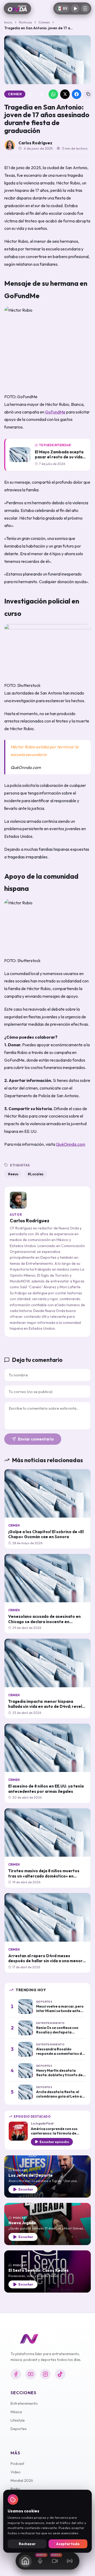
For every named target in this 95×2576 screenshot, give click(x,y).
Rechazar (27, 2544)
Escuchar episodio (54, 2142)
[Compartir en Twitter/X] (65, 94)
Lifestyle (18, 2420)
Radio (15, 2489)
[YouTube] (31, 2374)
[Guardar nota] (42, 94)
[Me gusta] (30, 94)
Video (16, 2472)
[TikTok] (60, 2374)
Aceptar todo (68, 2544)
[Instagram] (45, 2374)
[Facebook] (16, 2374)
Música (16, 2412)
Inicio (8, 22)
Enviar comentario (36, 1439)
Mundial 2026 (22, 2480)
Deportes (19, 2429)
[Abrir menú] (85, 8)
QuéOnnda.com (71, 1144)
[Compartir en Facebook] (77, 94)
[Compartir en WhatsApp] (53, 94)
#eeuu (13, 1174)
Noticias (25, 22)
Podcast (17, 2464)
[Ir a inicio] (17, 8)
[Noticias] (25, 2561)
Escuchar (26, 2189)
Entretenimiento (24, 2403)
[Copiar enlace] (88, 94)
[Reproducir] (75, 8)
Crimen (44, 22)
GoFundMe (55, 412)
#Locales (36, 1174)
